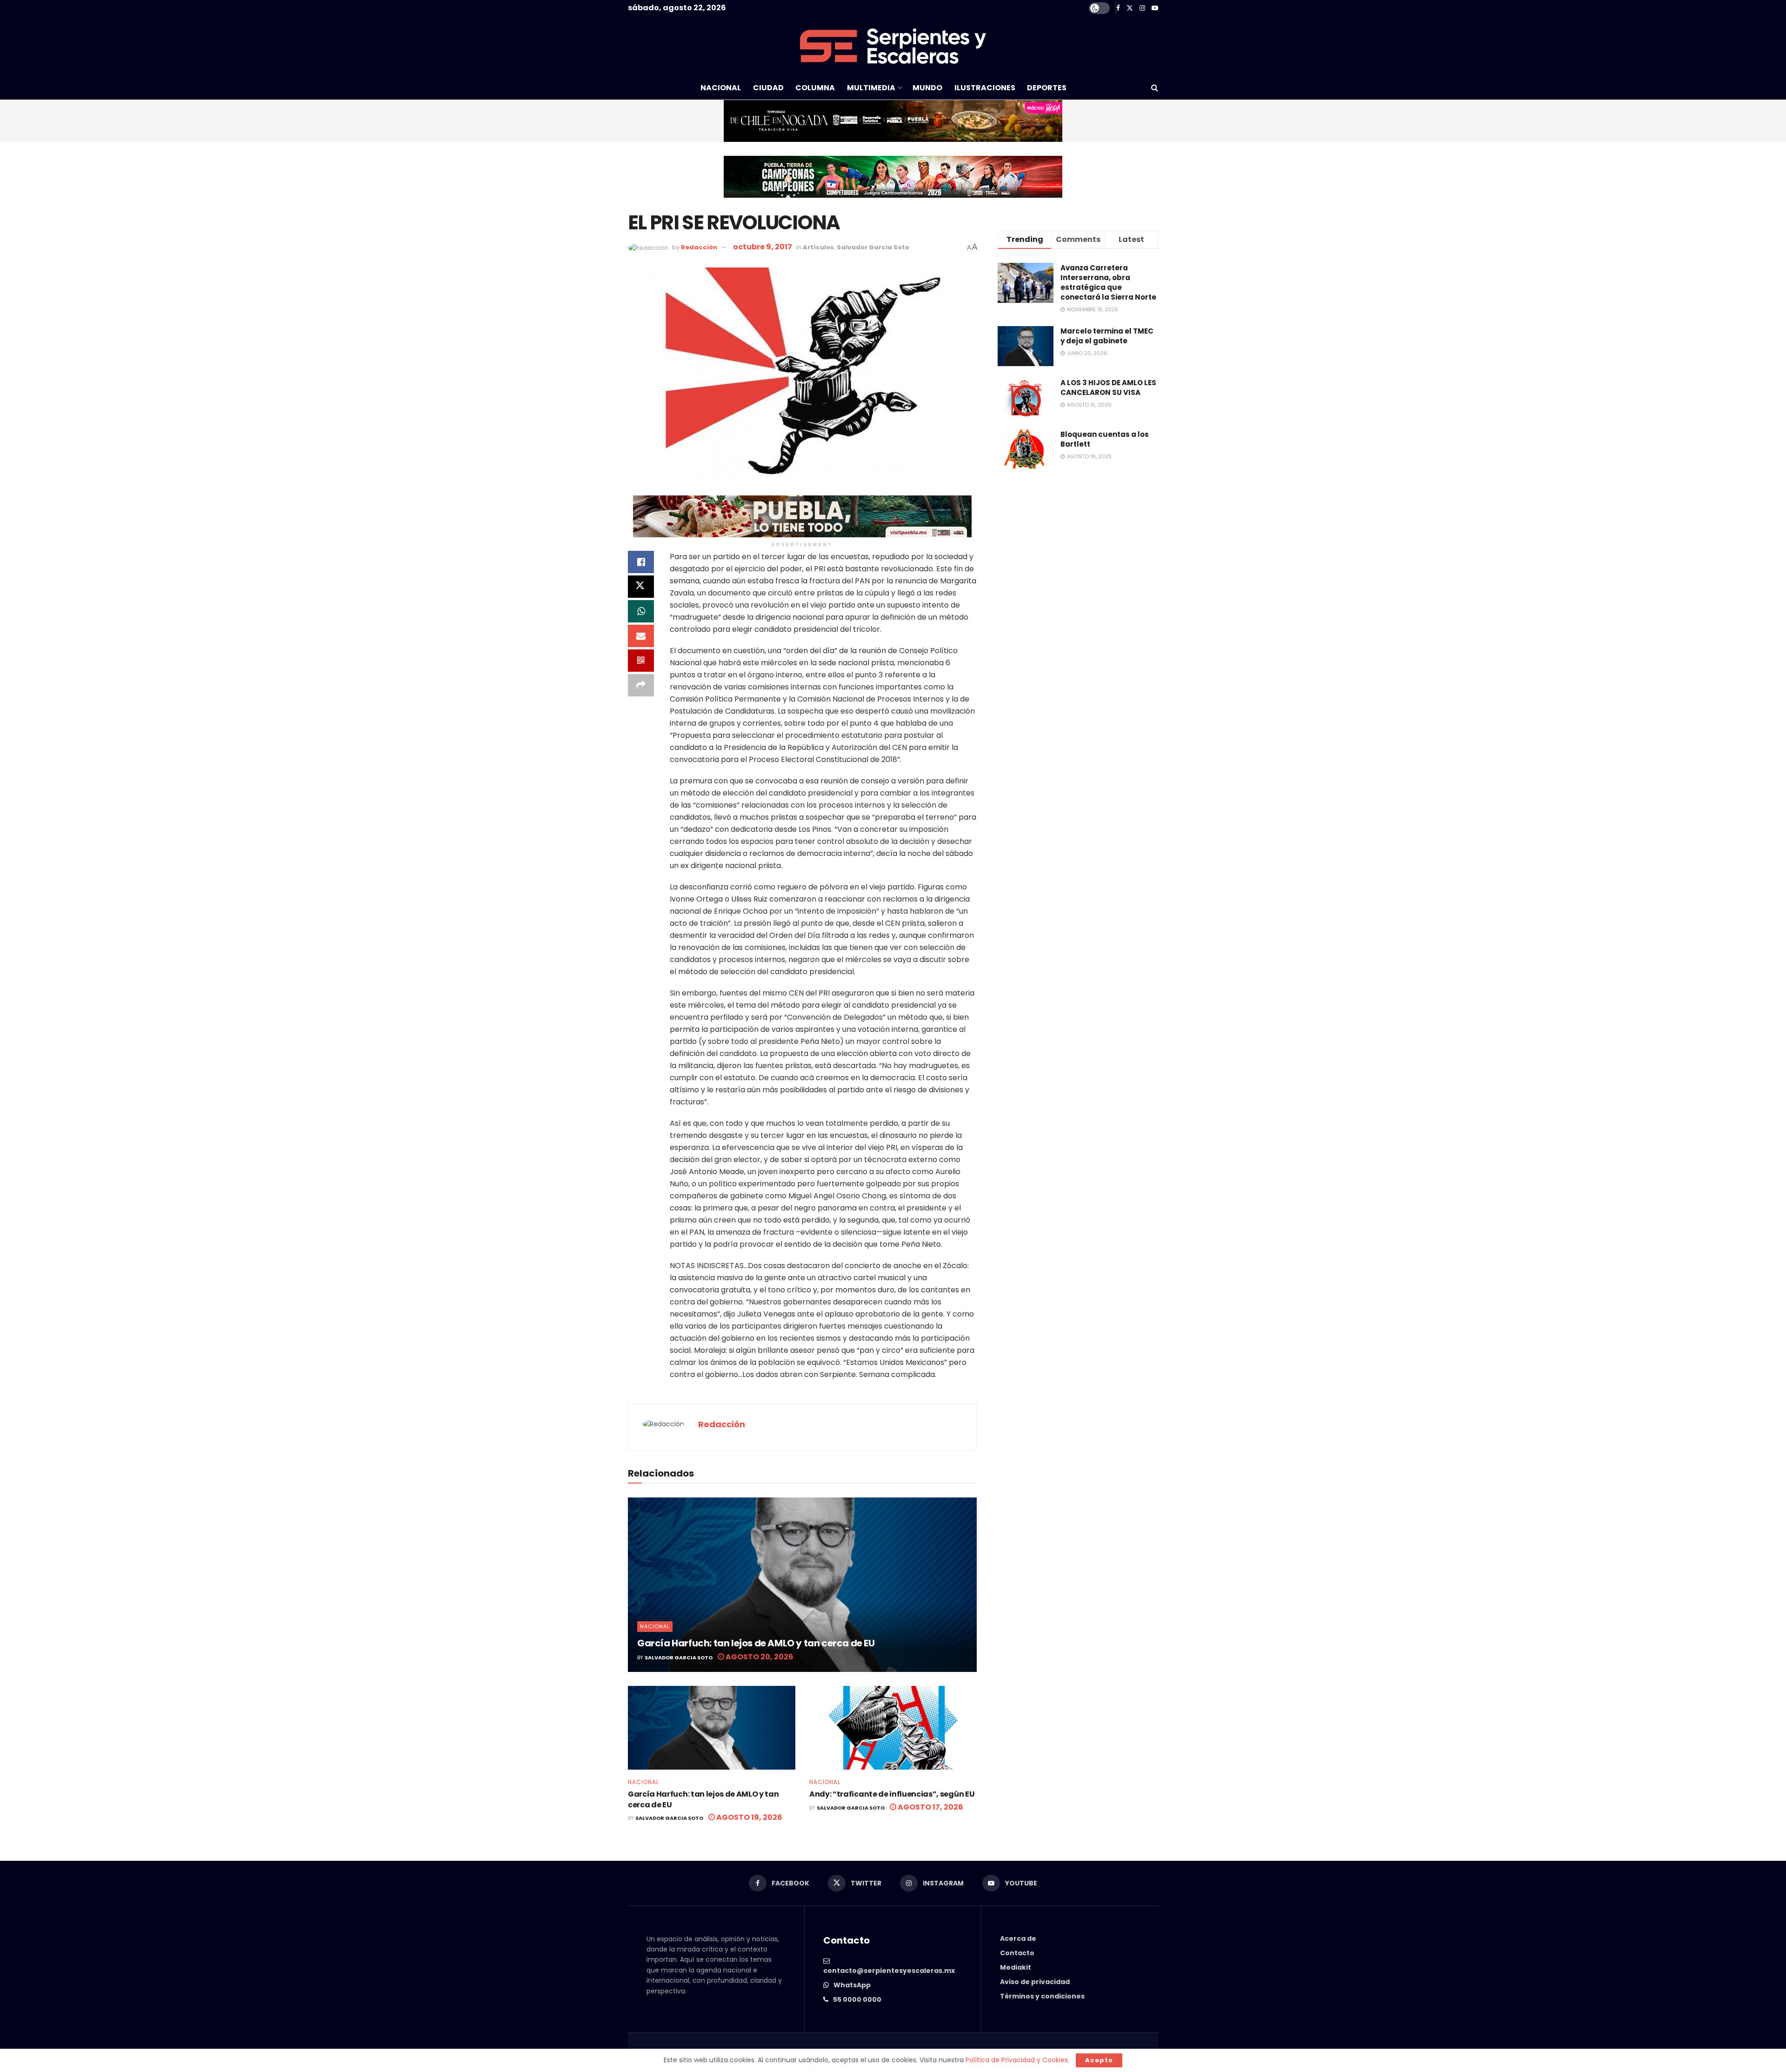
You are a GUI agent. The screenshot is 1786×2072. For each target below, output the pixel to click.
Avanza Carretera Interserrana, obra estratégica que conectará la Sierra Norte (1108, 282)
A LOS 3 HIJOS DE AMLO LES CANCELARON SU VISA (1108, 388)
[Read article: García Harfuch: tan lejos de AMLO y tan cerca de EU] (802, 1585)
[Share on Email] (641, 636)
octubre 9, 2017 (763, 247)
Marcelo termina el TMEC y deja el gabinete (1107, 336)
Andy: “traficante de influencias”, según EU (892, 1794)
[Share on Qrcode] (641, 661)
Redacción (699, 247)
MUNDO (927, 88)
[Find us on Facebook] (1118, 8)
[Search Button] (1155, 88)
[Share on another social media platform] (641, 685)
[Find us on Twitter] (1130, 8)
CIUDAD (768, 88)
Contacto (1017, 1953)
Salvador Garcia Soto (873, 247)
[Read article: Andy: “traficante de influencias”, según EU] (893, 1728)
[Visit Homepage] (893, 46)
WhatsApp (852, 1985)
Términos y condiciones (1042, 1996)
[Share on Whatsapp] (641, 611)
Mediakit (1016, 1967)
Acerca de (1018, 1938)
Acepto (1099, 2060)
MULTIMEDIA (871, 88)
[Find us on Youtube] (1155, 8)
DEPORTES (1047, 88)
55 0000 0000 (857, 1999)
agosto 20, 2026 (759, 1657)
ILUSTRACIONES (985, 88)
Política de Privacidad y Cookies (1017, 2060)
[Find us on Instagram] (1142, 8)
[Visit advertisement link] (893, 121)
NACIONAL (721, 88)
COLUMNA (815, 88)
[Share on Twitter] (641, 587)
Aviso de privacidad (1035, 1982)
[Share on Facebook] (641, 562)
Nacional (655, 1626)
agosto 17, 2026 (930, 1807)
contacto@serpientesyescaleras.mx (889, 1971)
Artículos (818, 247)
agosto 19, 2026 (749, 1817)
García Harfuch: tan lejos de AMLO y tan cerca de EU (756, 1643)
